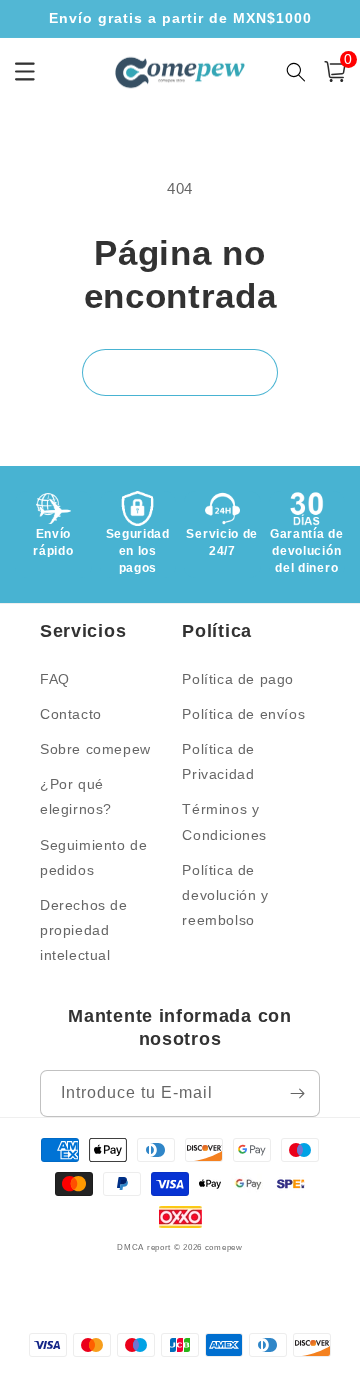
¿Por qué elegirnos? (76, 796)
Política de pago (238, 679)
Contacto (71, 714)
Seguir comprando (180, 371)
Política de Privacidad (218, 761)
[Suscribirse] (297, 1093)
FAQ (55, 679)
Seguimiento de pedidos (93, 857)
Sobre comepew (95, 749)
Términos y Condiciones (224, 821)
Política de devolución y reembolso (225, 895)
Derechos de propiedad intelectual (84, 930)
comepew (224, 1247)
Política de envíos (243, 714)
